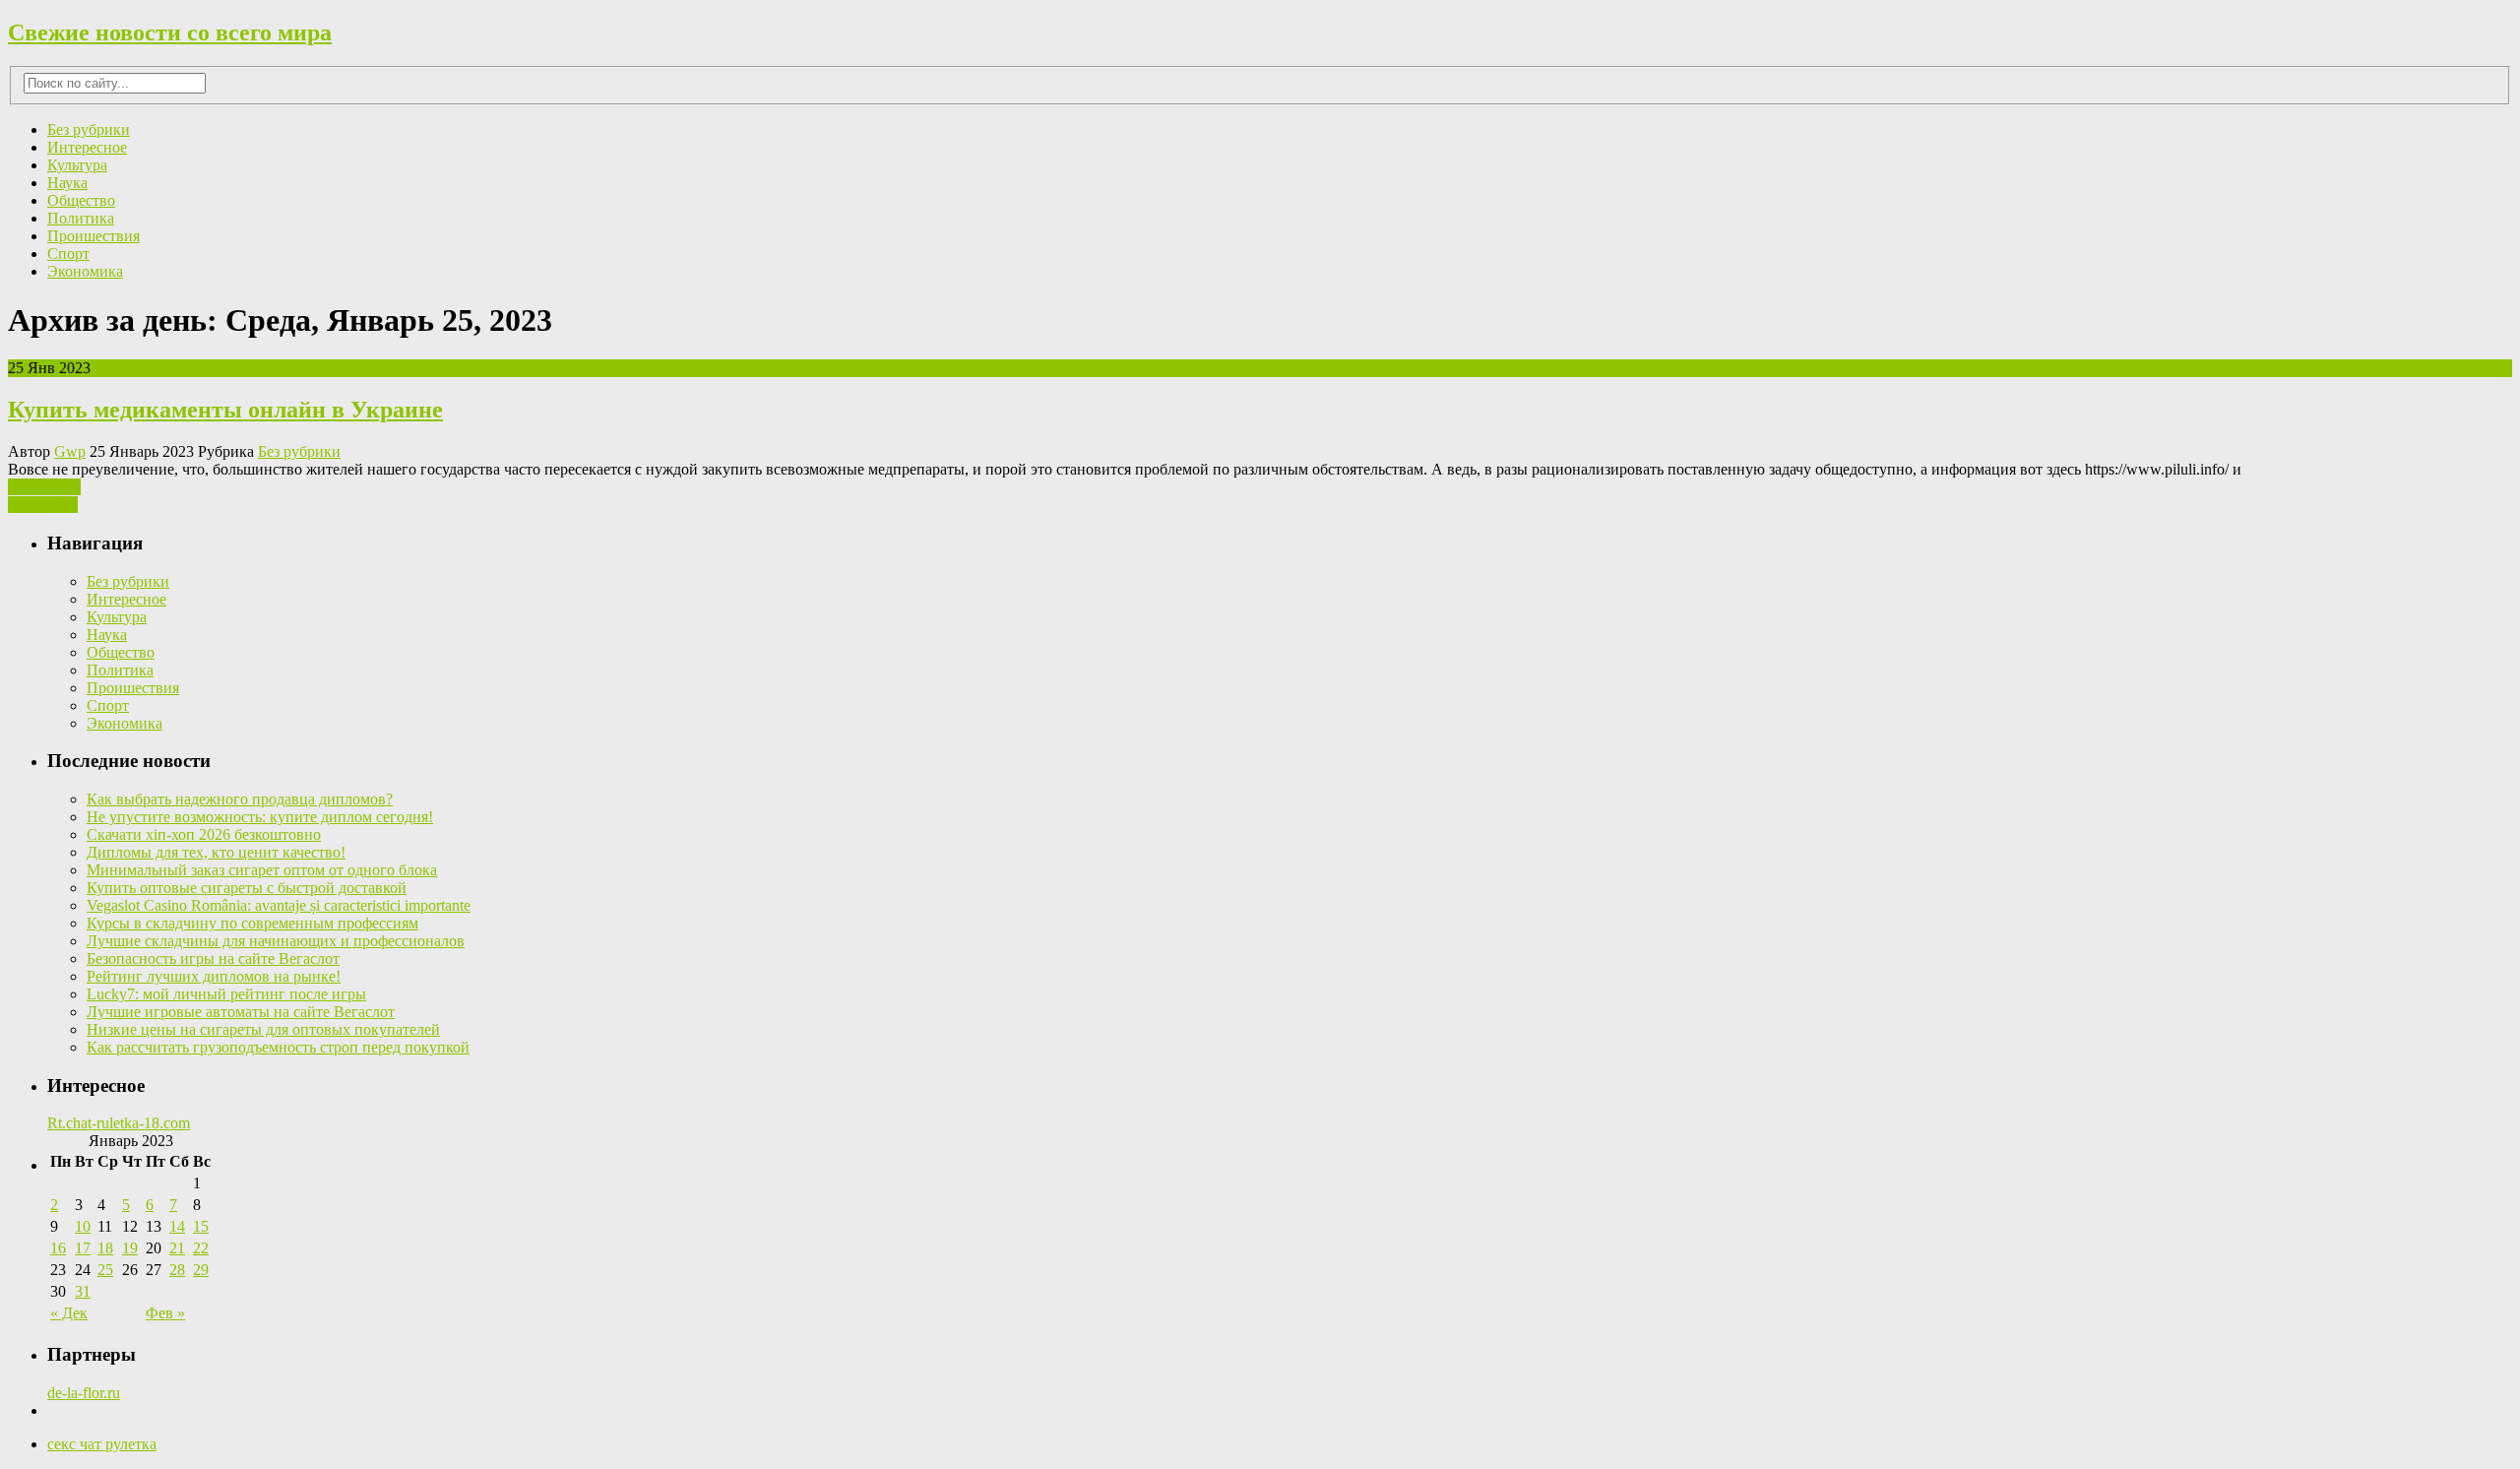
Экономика (85, 271)
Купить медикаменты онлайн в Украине (225, 410)
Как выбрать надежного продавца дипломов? (240, 799)
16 (58, 1248)
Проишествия (94, 236)
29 (201, 1270)
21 (177, 1248)
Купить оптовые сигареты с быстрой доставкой (247, 888)
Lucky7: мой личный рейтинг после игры (226, 994)
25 (105, 1270)
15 (201, 1226)
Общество (81, 200)
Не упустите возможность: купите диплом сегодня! (260, 817)
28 (177, 1270)
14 (177, 1226)
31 (83, 1291)
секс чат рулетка (102, 1444)
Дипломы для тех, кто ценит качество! (216, 852)
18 (105, 1248)
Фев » (165, 1313)
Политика (81, 218)
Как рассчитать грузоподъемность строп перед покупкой (278, 1047)
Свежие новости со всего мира (170, 32)
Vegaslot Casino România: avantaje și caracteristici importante (279, 905)
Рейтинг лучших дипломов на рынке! (214, 976)
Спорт (68, 254)
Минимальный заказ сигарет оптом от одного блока (262, 870)
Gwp (70, 451)
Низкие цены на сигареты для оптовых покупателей (263, 1029)
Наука (67, 183)
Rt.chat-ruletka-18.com (119, 1123)
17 (83, 1248)
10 (83, 1226)
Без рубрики (89, 129)
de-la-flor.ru (84, 1393)
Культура (77, 165)
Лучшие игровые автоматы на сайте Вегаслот (241, 1012)
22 (201, 1248)
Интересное (87, 147)
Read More (43, 505)
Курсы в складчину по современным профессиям (252, 923)
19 (130, 1248)
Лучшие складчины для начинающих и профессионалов (276, 941)
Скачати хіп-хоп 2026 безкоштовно (204, 834)
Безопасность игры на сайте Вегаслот (213, 958)
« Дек (69, 1313)
